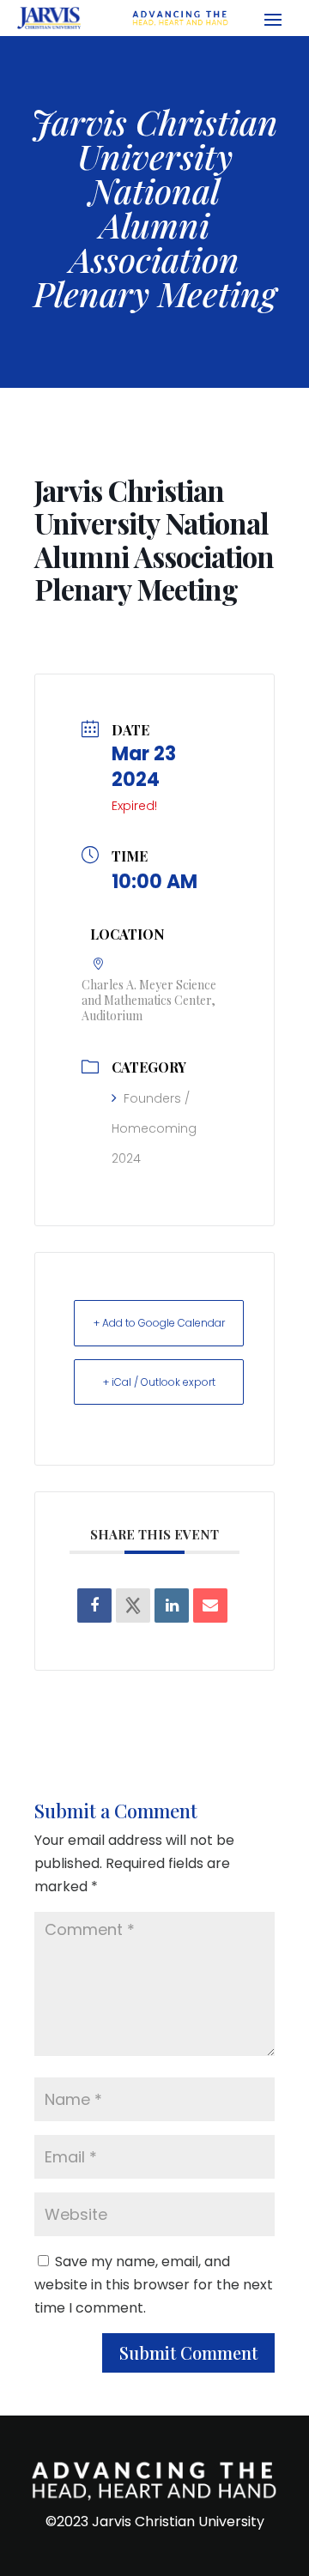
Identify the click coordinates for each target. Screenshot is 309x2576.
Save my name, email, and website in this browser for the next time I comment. (154, 2285)
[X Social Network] (133, 1605)
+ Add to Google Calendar (159, 1323)
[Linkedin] (172, 1605)
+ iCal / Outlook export (159, 1382)
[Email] (210, 1605)
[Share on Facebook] (94, 1605)
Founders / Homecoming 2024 (154, 1128)
